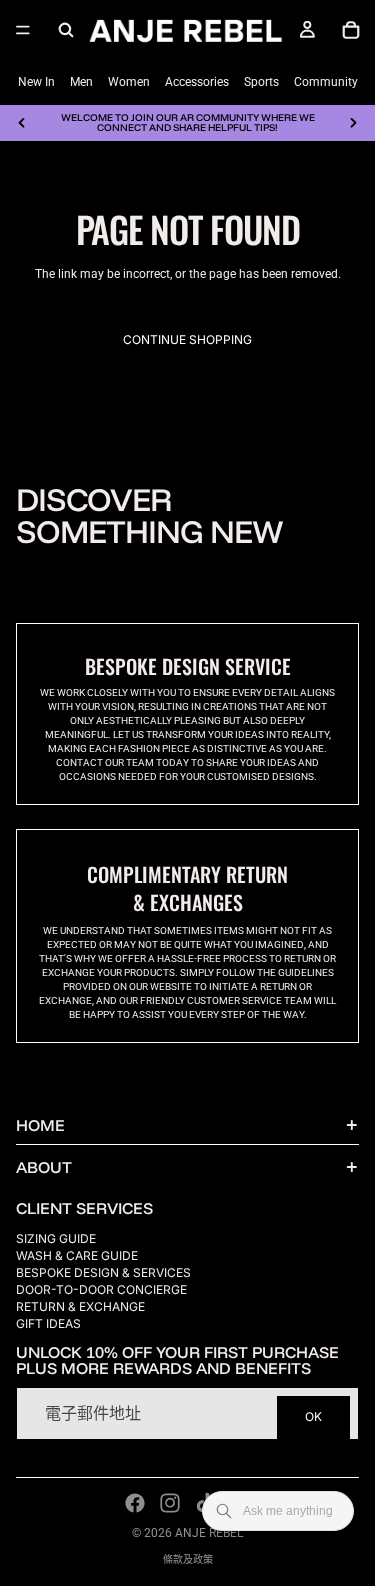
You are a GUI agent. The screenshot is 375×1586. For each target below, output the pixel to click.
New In (36, 82)
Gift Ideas (48, 1323)
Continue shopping (187, 339)
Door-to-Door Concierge (101, 1289)
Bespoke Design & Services (103, 1272)
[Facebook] (135, 1503)
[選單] (23, 30)
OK (313, 1417)
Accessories (197, 82)
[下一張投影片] (353, 123)
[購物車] (351, 30)
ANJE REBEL (209, 1533)
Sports (261, 82)
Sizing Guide (56, 1238)
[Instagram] (170, 1503)
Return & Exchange (80, 1306)
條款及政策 (188, 1559)
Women (129, 82)
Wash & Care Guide (77, 1255)
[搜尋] (66, 30)
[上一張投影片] (22, 123)
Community (326, 82)
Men (81, 82)
